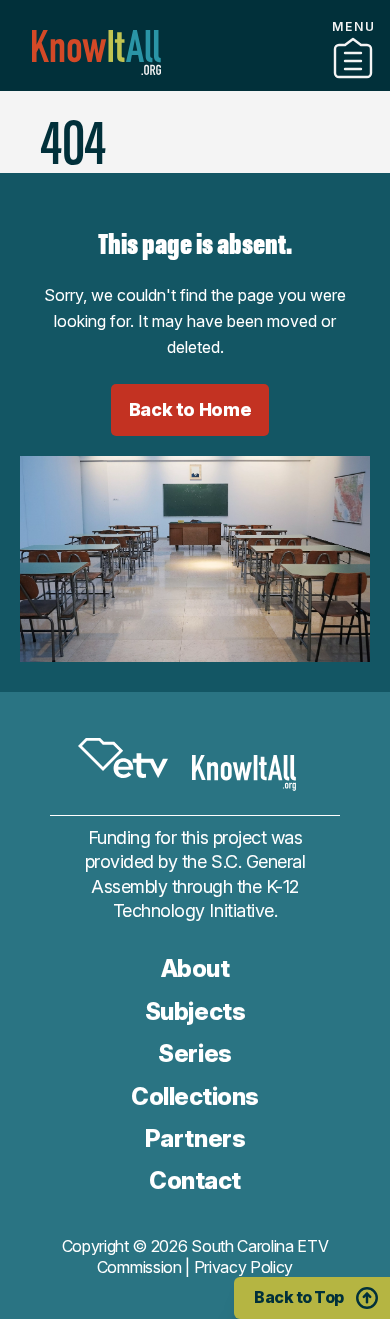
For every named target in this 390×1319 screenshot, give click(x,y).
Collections (195, 1096)
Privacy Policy (244, 1267)
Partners (195, 83)
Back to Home (190, 409)
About (195, 968)
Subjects (195, 1011)
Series (194, 1053)
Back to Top (299, 1297)
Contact (194, 109)
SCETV (123, 759)
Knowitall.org (96, 52)
